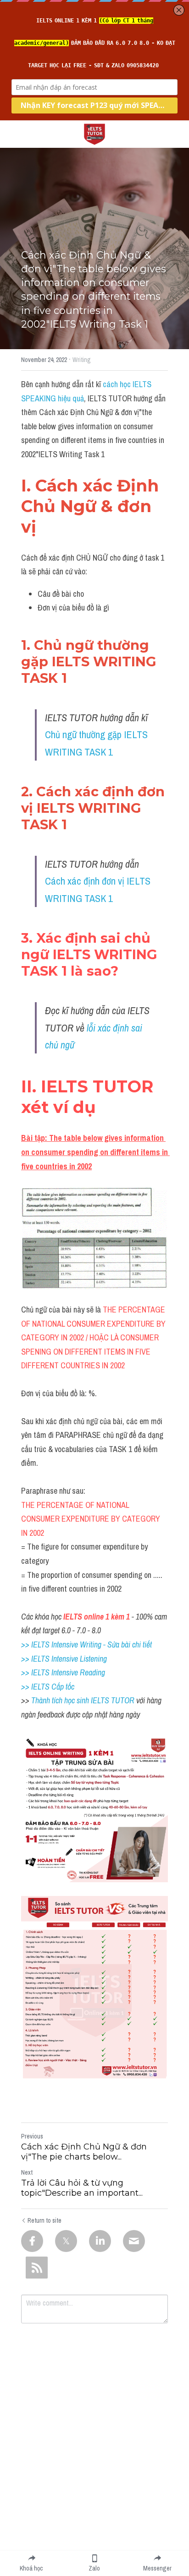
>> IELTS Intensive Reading (63, 1672)
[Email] (134, 2241)
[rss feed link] (37, 2268)
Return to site (44, 2220)
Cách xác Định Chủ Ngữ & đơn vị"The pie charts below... (84, 2152)
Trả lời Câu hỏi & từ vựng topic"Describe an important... (82, 2188)
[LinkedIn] (100, 2241)
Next (27, 2172)
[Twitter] (66, 2241)
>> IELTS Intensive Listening (64, 1659)
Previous (32, 2136)
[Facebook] (32, 2241)
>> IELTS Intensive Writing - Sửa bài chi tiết (86, 1644)
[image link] (94, 133)
